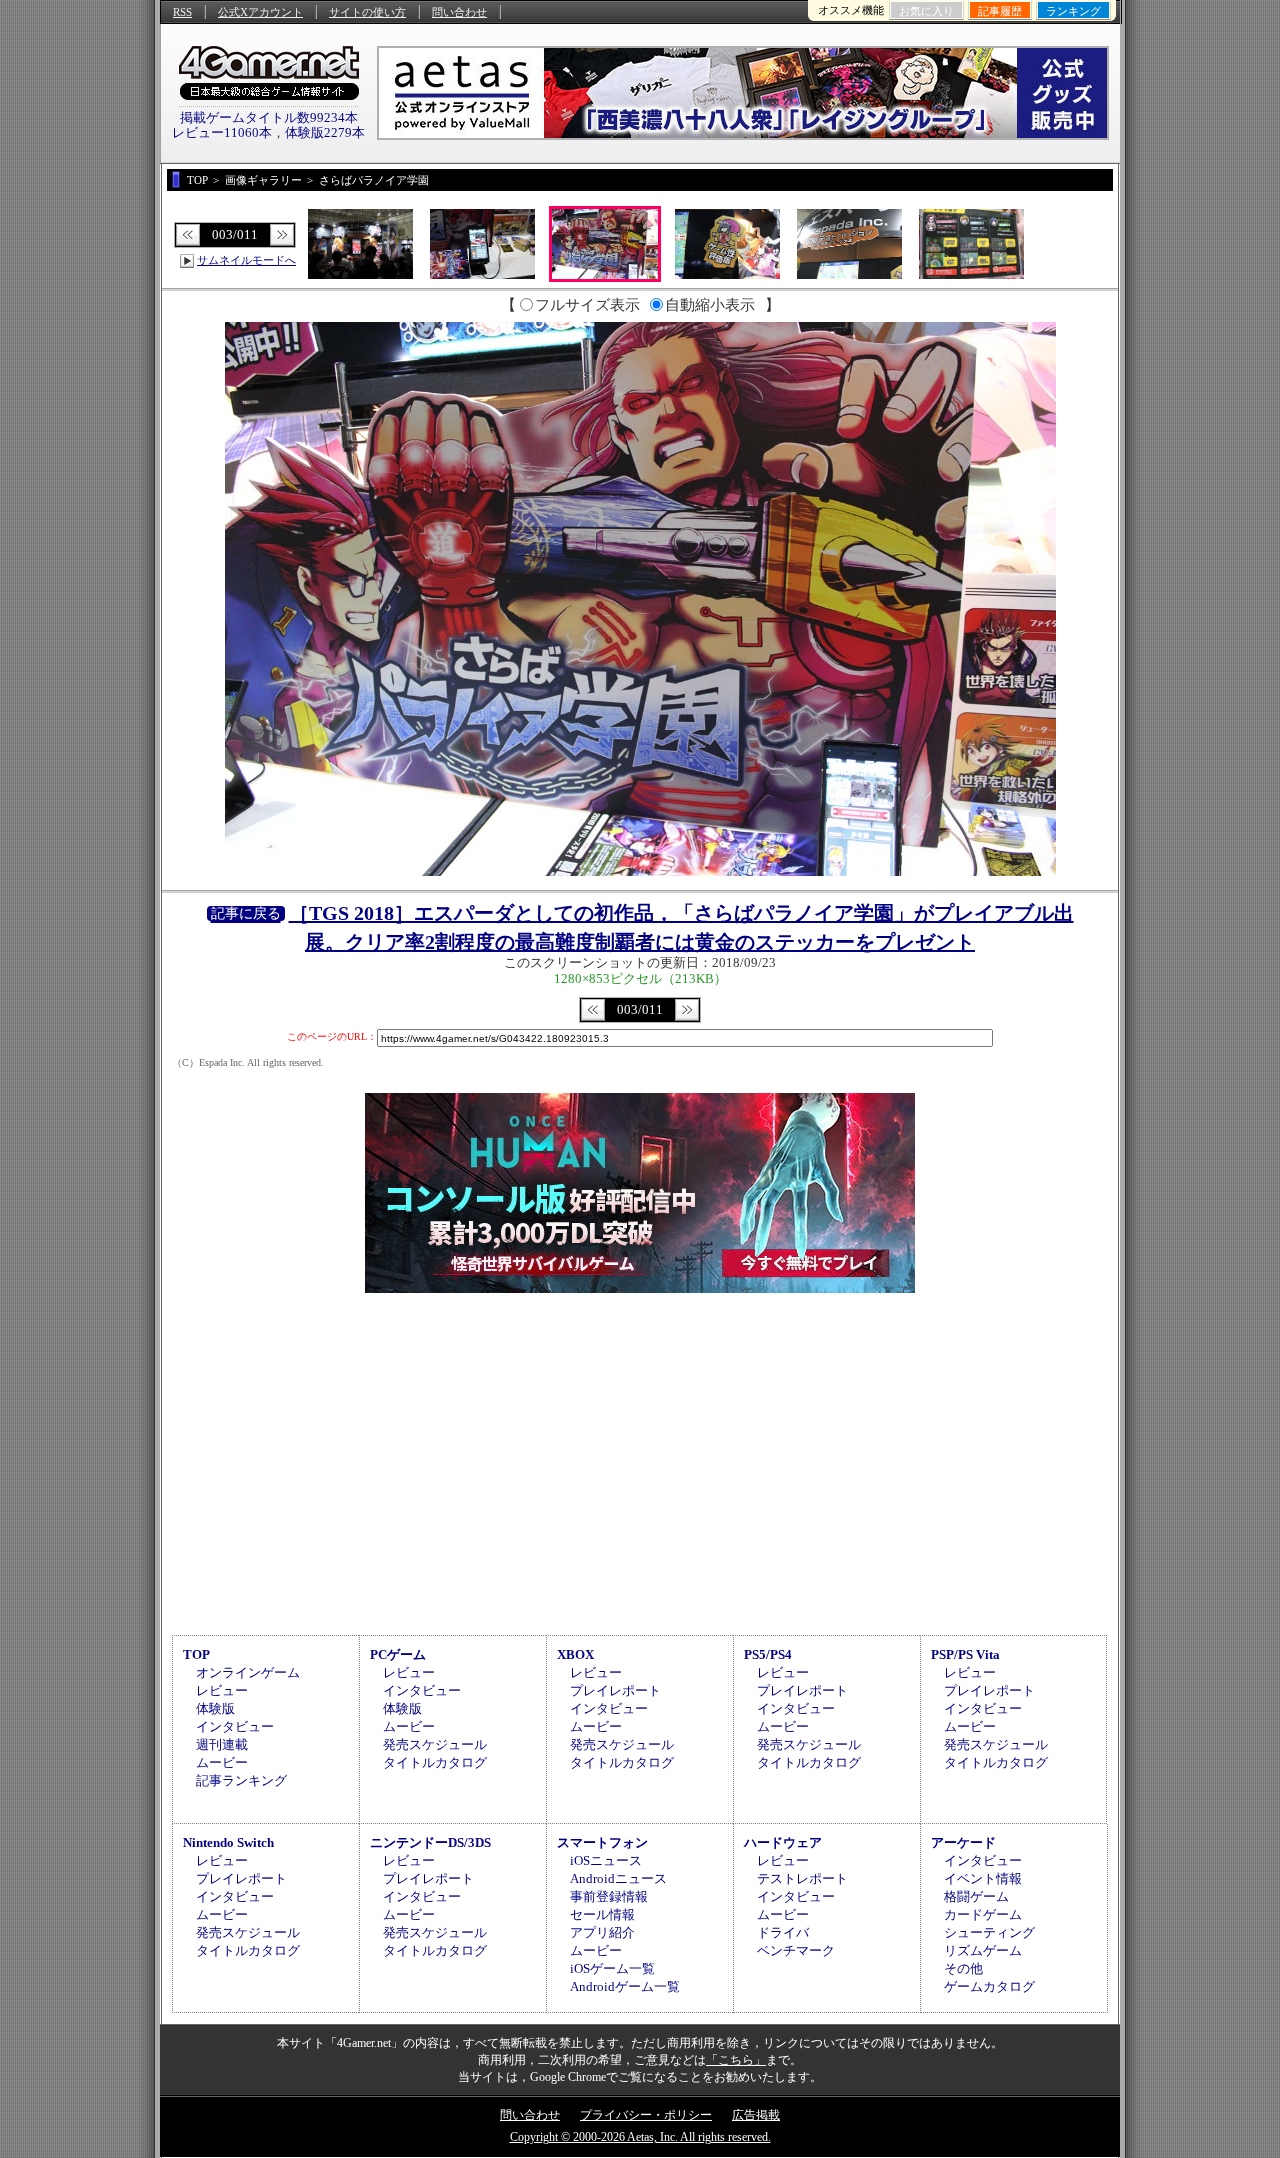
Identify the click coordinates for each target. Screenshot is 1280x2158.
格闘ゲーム (976, 1896)
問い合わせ (459, 12)
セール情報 (602, 1914)
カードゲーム (983, 1914)
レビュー (222, 1690)
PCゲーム (398, 1654)
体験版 (215, 1708)
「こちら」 (736, 2060)
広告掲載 (756, 2115)
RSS (182, 12)
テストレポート (802, 1878)
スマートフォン (602, 1842)
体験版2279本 (325, 132)
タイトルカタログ (435, 1762)
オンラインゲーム (248, 1672)
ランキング (1073, 11)
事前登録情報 (609, 1896)
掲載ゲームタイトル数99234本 (269, 117)
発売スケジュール (435, 1744)
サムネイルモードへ (246, 260)
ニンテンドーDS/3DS (430, 1842)
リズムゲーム (983, 1950)
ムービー (222, 1762)
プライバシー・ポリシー (646, 2115)
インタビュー (235, 1726)
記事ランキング (241, 1780)
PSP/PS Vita (965, 1654)
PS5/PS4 (768, 1654)
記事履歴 (1000, 11)
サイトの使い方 (367, 12)
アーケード (963, 1842)
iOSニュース (606, 1860)
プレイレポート (615, 1690)
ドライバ (783, 1932)
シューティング (989, 1932)
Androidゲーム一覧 (625, 1986)
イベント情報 (983, 1878)
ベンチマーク (796, 1950)
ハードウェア (783, 1842)
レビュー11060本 (222, 132)
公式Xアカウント (260, 12)
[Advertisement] (640, 1461)
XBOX (575, 1654)
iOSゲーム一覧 (612, 1968)
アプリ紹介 (602, 1932)
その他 (963, 1968)
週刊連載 (222, 1744)
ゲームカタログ (989, 1986)
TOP (196, 1654)
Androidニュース (618, 1878)
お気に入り (926, 11)
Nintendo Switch (228, 1842)
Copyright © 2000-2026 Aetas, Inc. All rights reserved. (640, 2137)
